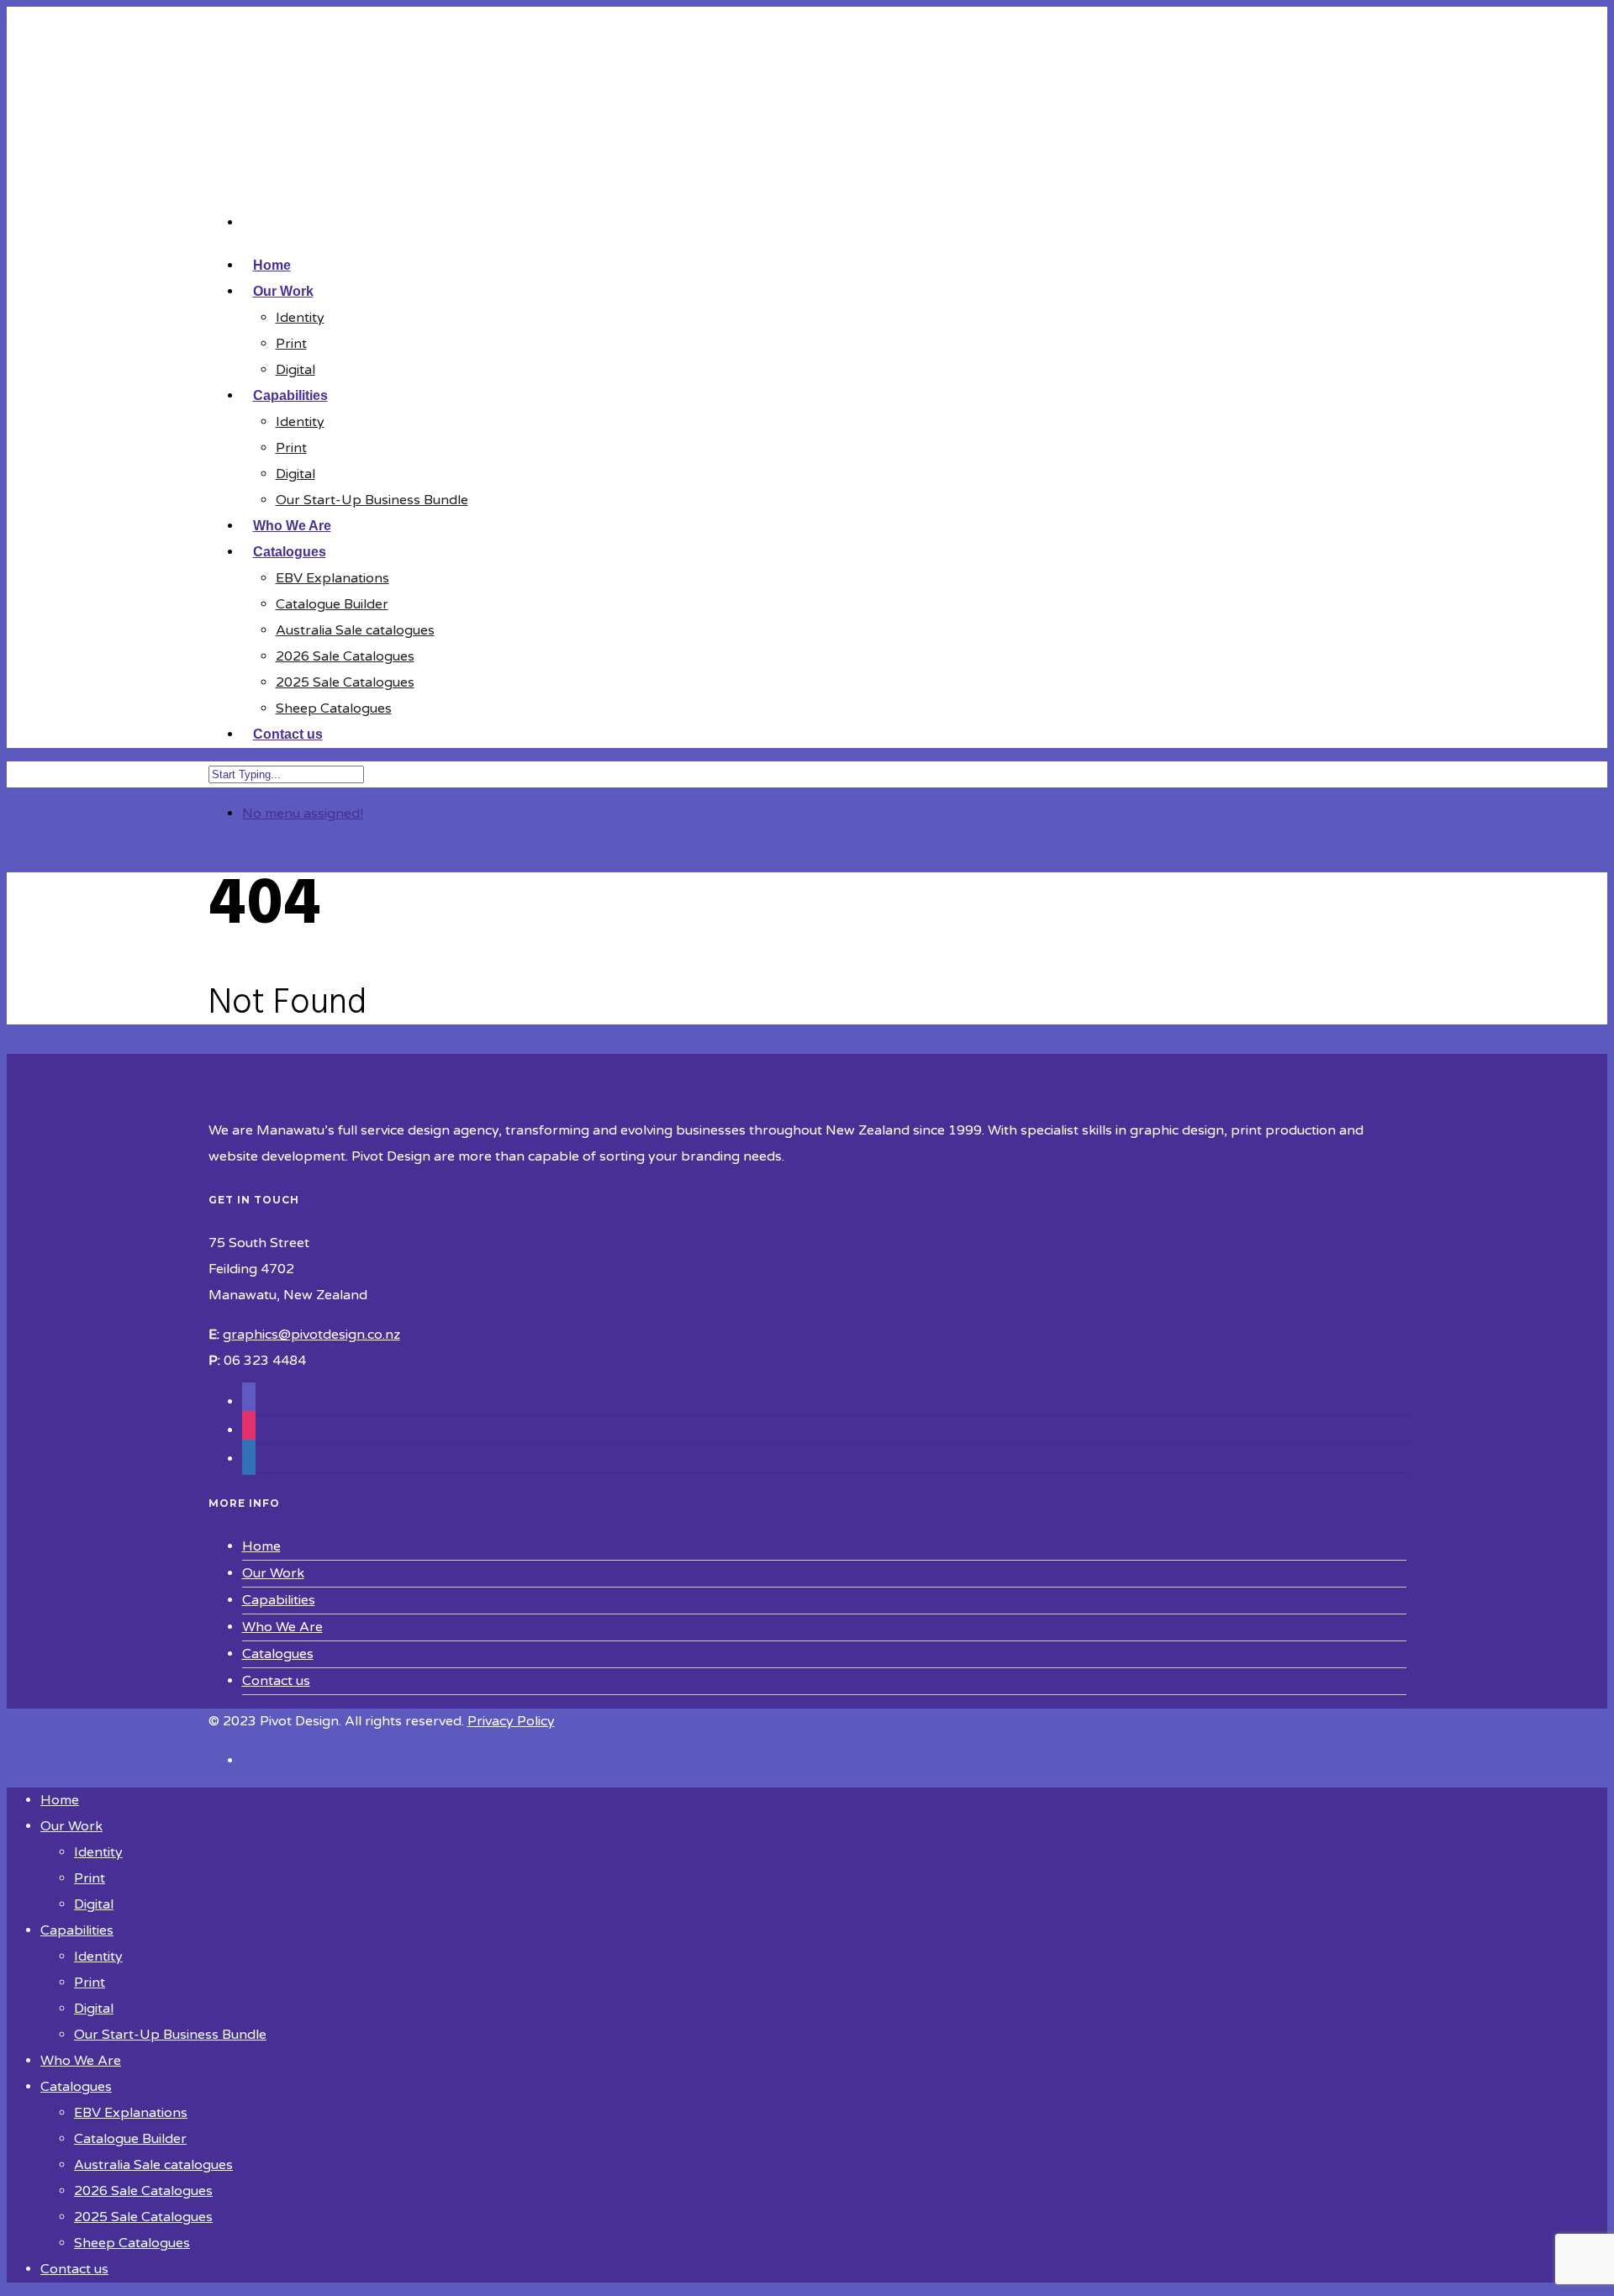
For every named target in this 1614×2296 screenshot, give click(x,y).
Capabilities (279, 1600)
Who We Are (282, 1627)
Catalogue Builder (332, 604)
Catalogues (278, 1654)
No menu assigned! (303, 814)
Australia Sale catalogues (355, 630)
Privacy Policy (511, 1721)
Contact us (288, 734)
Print (291, 344)
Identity (300, 318)
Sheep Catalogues (334, 708)
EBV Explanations (332, 578)
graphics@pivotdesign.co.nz (311, 1335)
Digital (295, 370)
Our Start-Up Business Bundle (372, 500)
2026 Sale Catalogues (345, 656)
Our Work (273, 1573)
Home (261, 1546)
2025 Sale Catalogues (345, 682)
